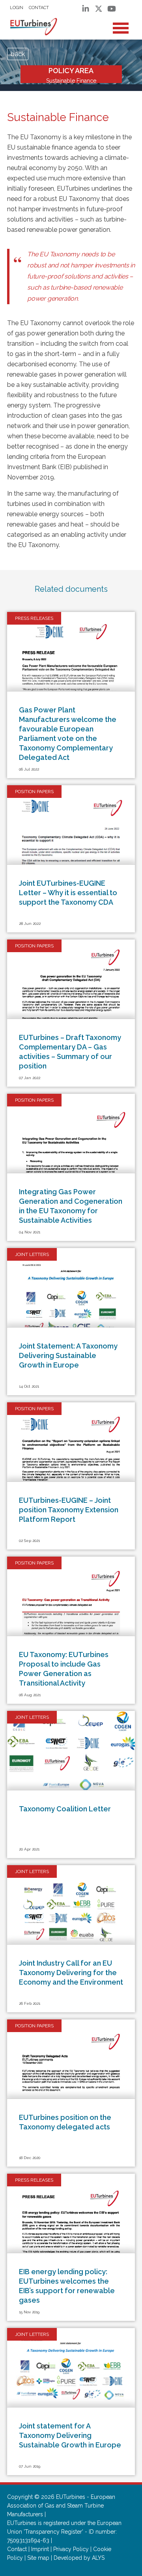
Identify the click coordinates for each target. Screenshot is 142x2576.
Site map (38, 2558)
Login (17, 8)
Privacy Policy (71, 2549)
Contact (39, 8)
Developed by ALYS (79, 2558)
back (18, 54)
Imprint (40, 2549)
